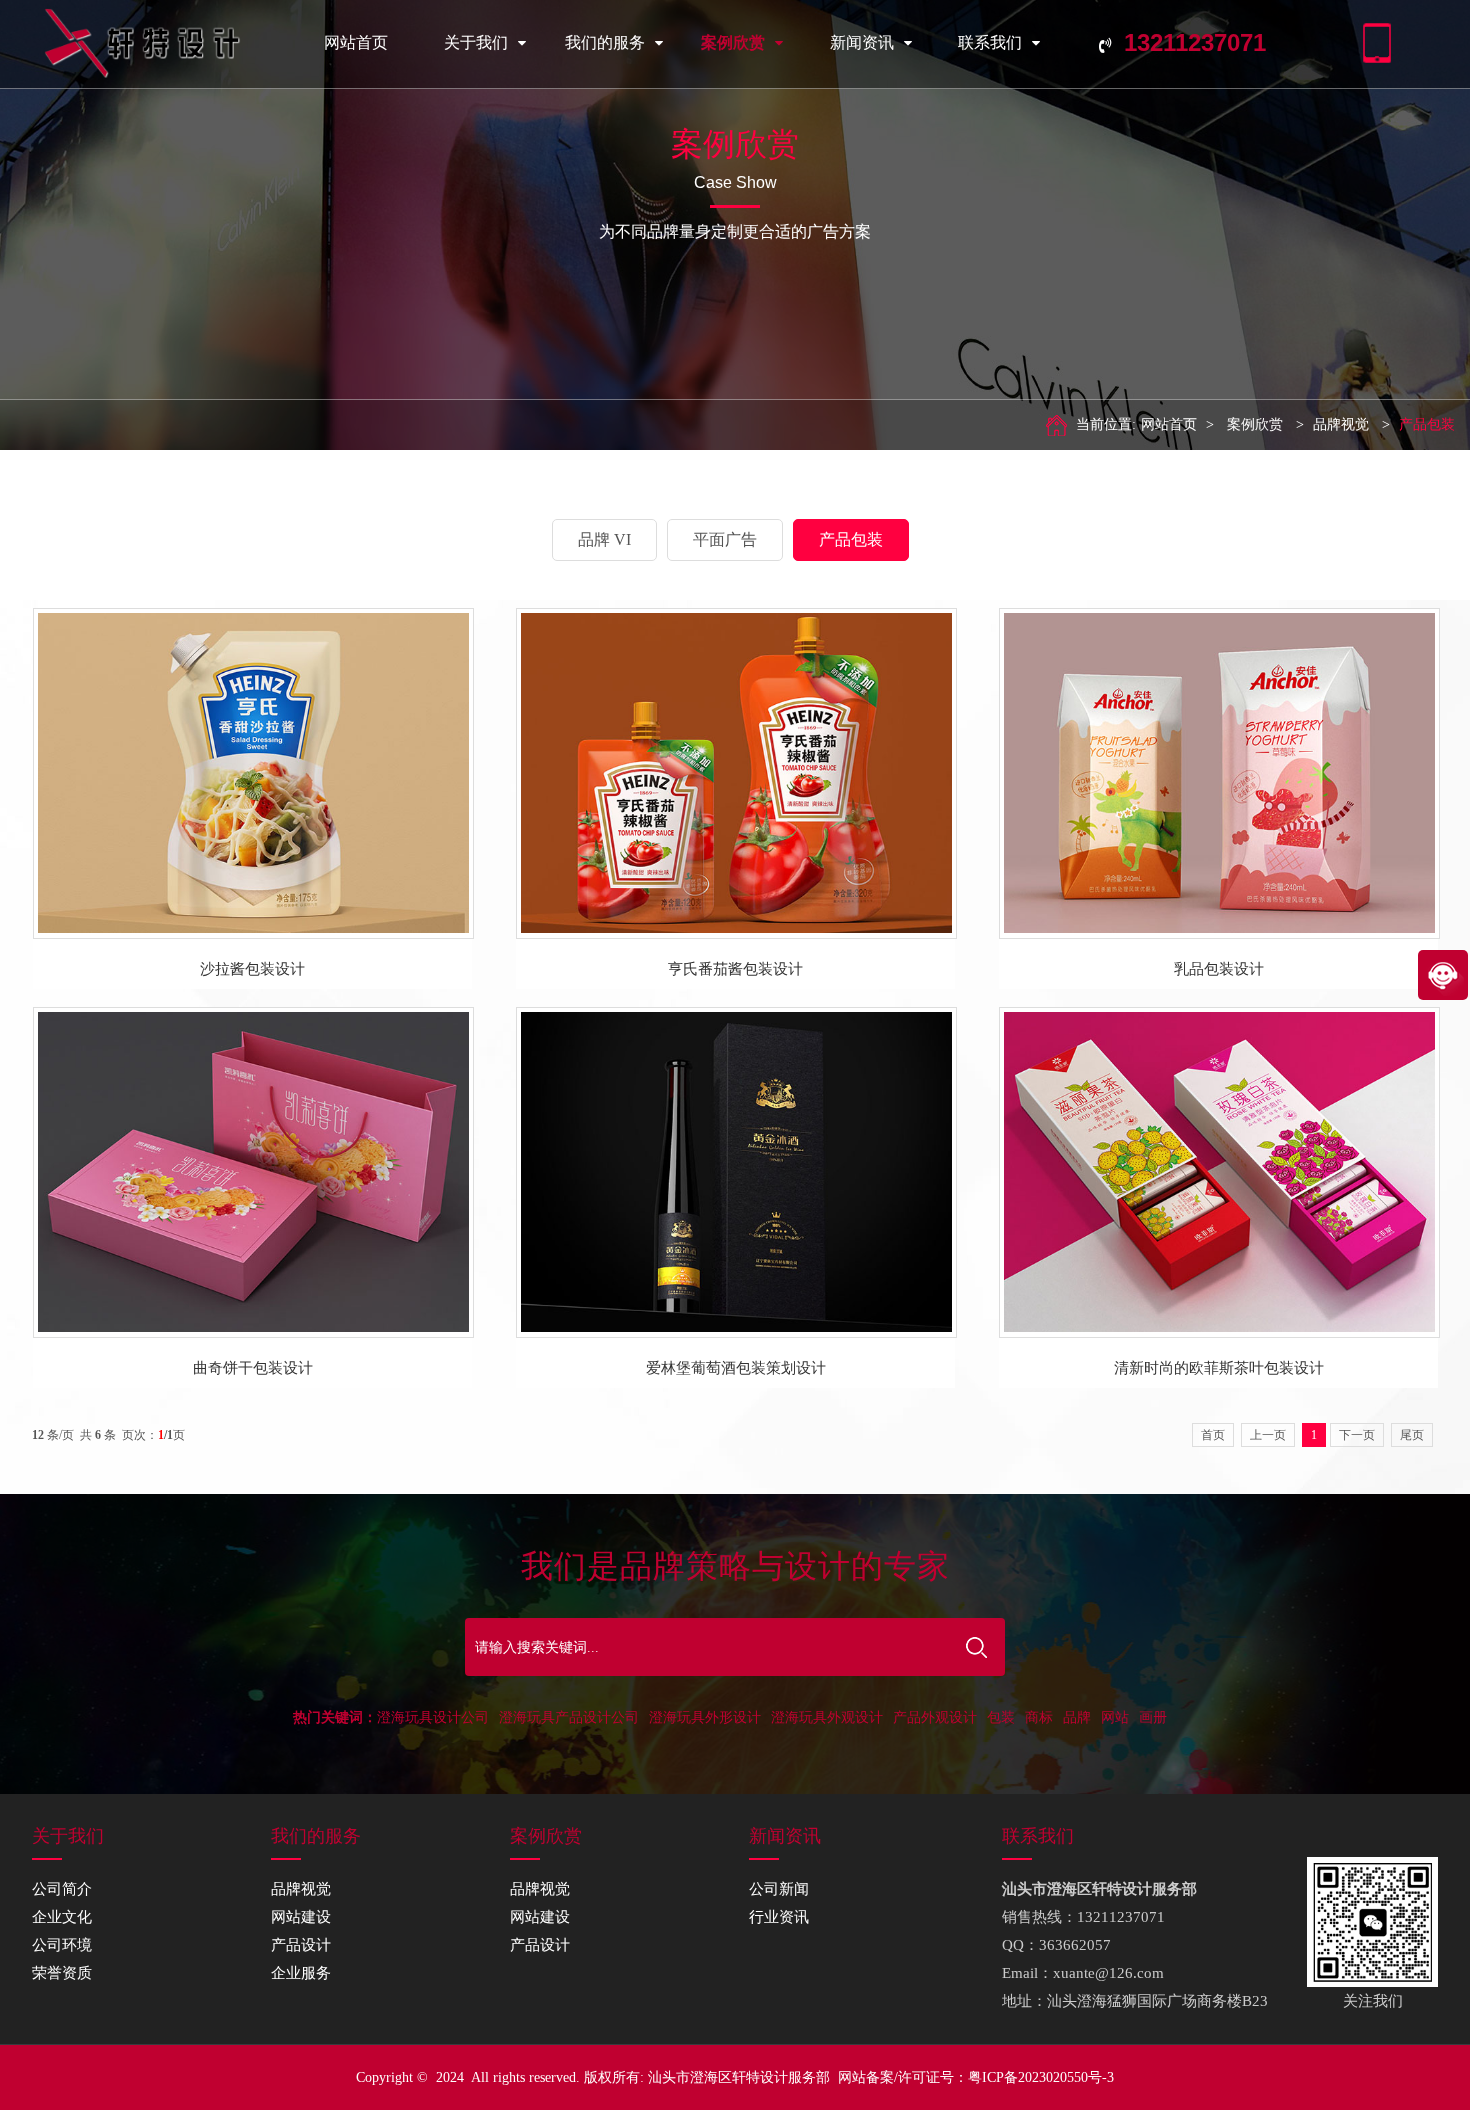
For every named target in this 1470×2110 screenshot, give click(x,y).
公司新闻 (779, 1889)
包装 (1001, 1717)
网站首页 (356, 42)
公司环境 (62, 1945)
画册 (1153, 1717)
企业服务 (301, 1973)
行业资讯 (779, 1917)
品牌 (1077, 1717)
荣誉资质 (62, 1973)
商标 (1039, 1717)
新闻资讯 (862, 42)
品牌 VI (604, 539)
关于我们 (476, 42)
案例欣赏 (733, 42)
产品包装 (1427, 424)
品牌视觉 (1341, 424)
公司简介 (62, 1889)
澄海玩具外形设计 (705, 1717)
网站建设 (301, 1917)
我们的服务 (605, 42)
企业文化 (62, 1917)
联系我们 (990, 42)
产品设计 (301, 1945)
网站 (1115, 1717)
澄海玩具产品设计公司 (569, 1717)
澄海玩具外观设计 (827, 1717)
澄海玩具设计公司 (433, 1717)
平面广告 (725, 539)
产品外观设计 (935, 1717)
